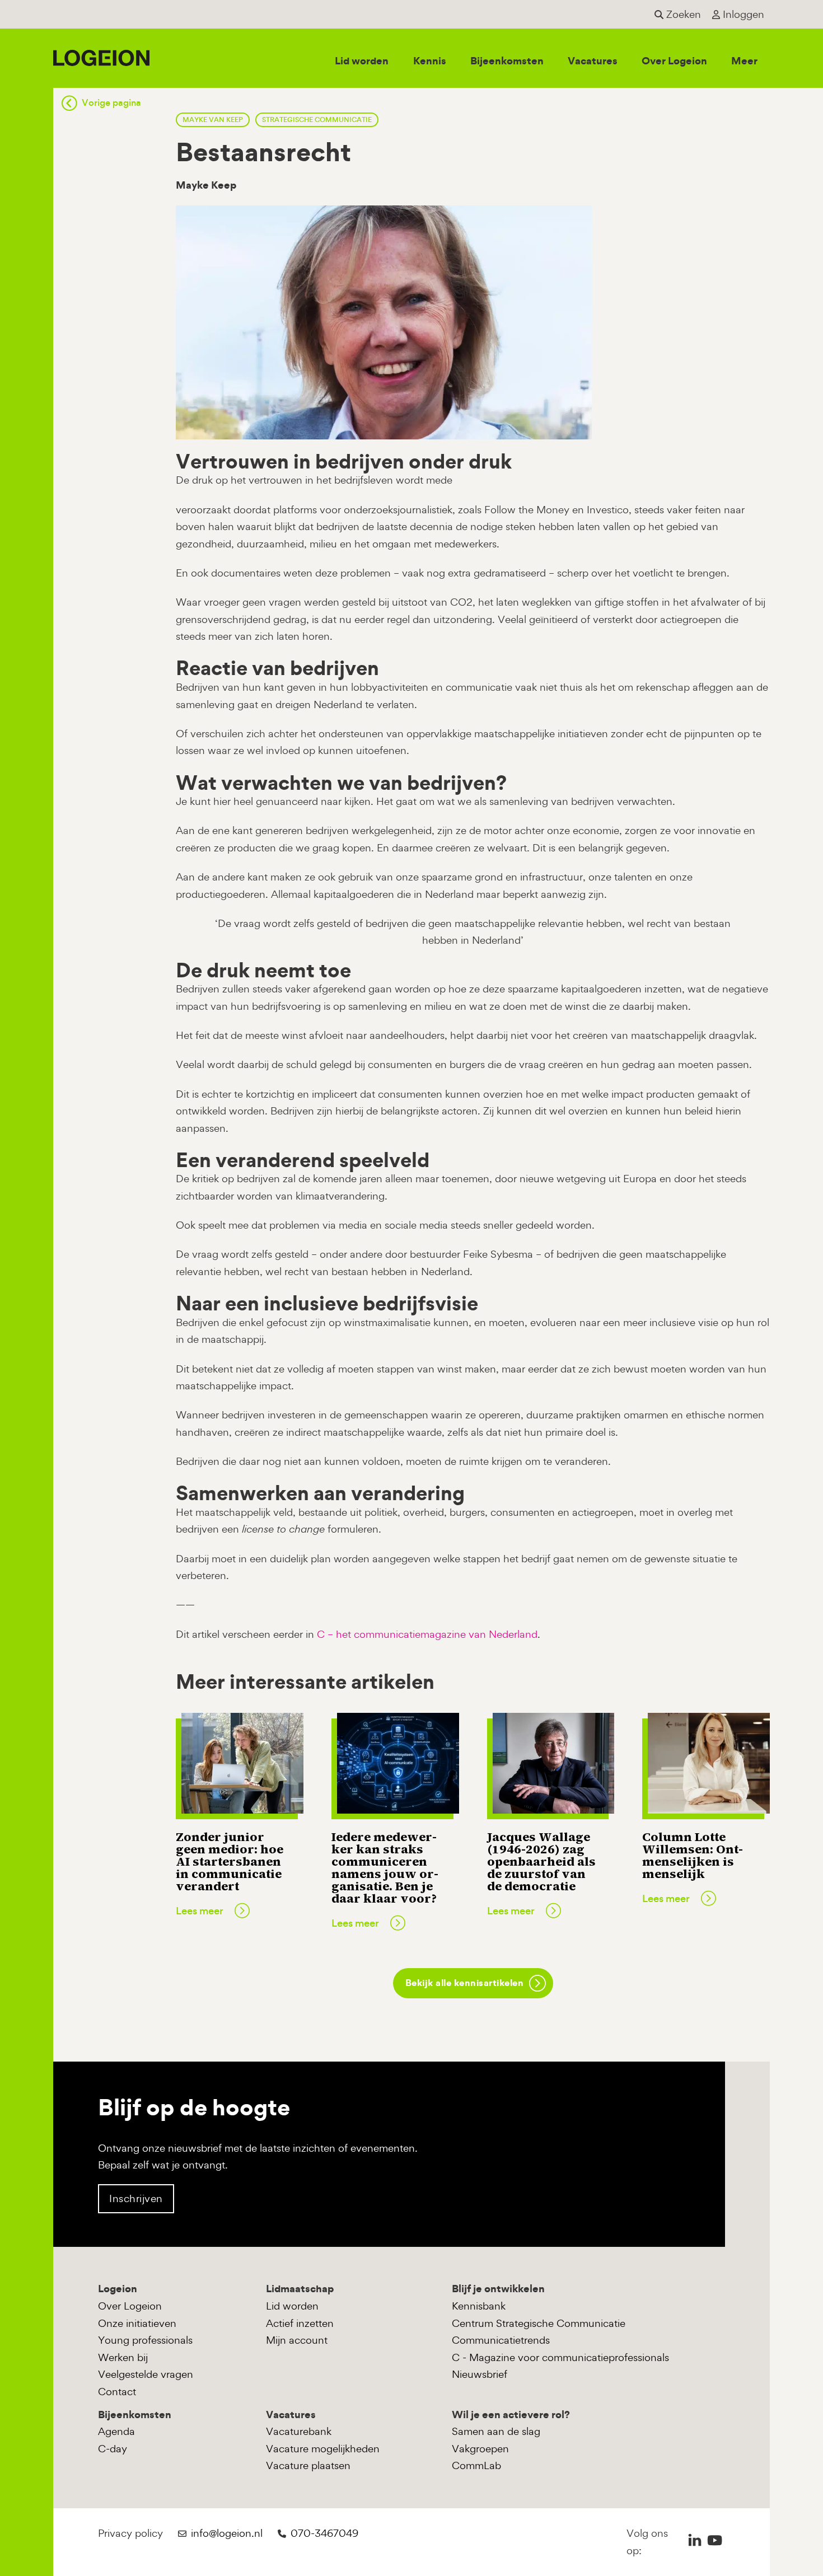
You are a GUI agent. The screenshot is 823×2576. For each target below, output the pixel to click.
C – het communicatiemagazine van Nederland (427, 1634)
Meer (744, 61)
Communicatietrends (501, 2340)
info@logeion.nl (227, 2533)
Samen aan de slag (496, 2431)
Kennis (430, 61)
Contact (117, 2392)
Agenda (116, 2431)
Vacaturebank (299, 2431)
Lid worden (362, 61)
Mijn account (297, 2340)
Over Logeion (674, 61)
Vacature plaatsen (308, 2465)
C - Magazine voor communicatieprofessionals (560, 2357)
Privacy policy (130, 2533)
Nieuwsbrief (480, 2374)
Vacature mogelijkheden (323, 2449)
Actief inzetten (300, 2323)
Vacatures (593, 61)
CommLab (476, 2465)
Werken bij (123, 2357)
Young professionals (145, 2340)
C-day (113, 2449)
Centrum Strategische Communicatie (539, 2323)
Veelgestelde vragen (146, 2374)
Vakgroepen (480, 2449)
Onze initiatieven (137, 2323)
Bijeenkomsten (507, 61)
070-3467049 (324, 2533)
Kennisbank (479, 2306)
